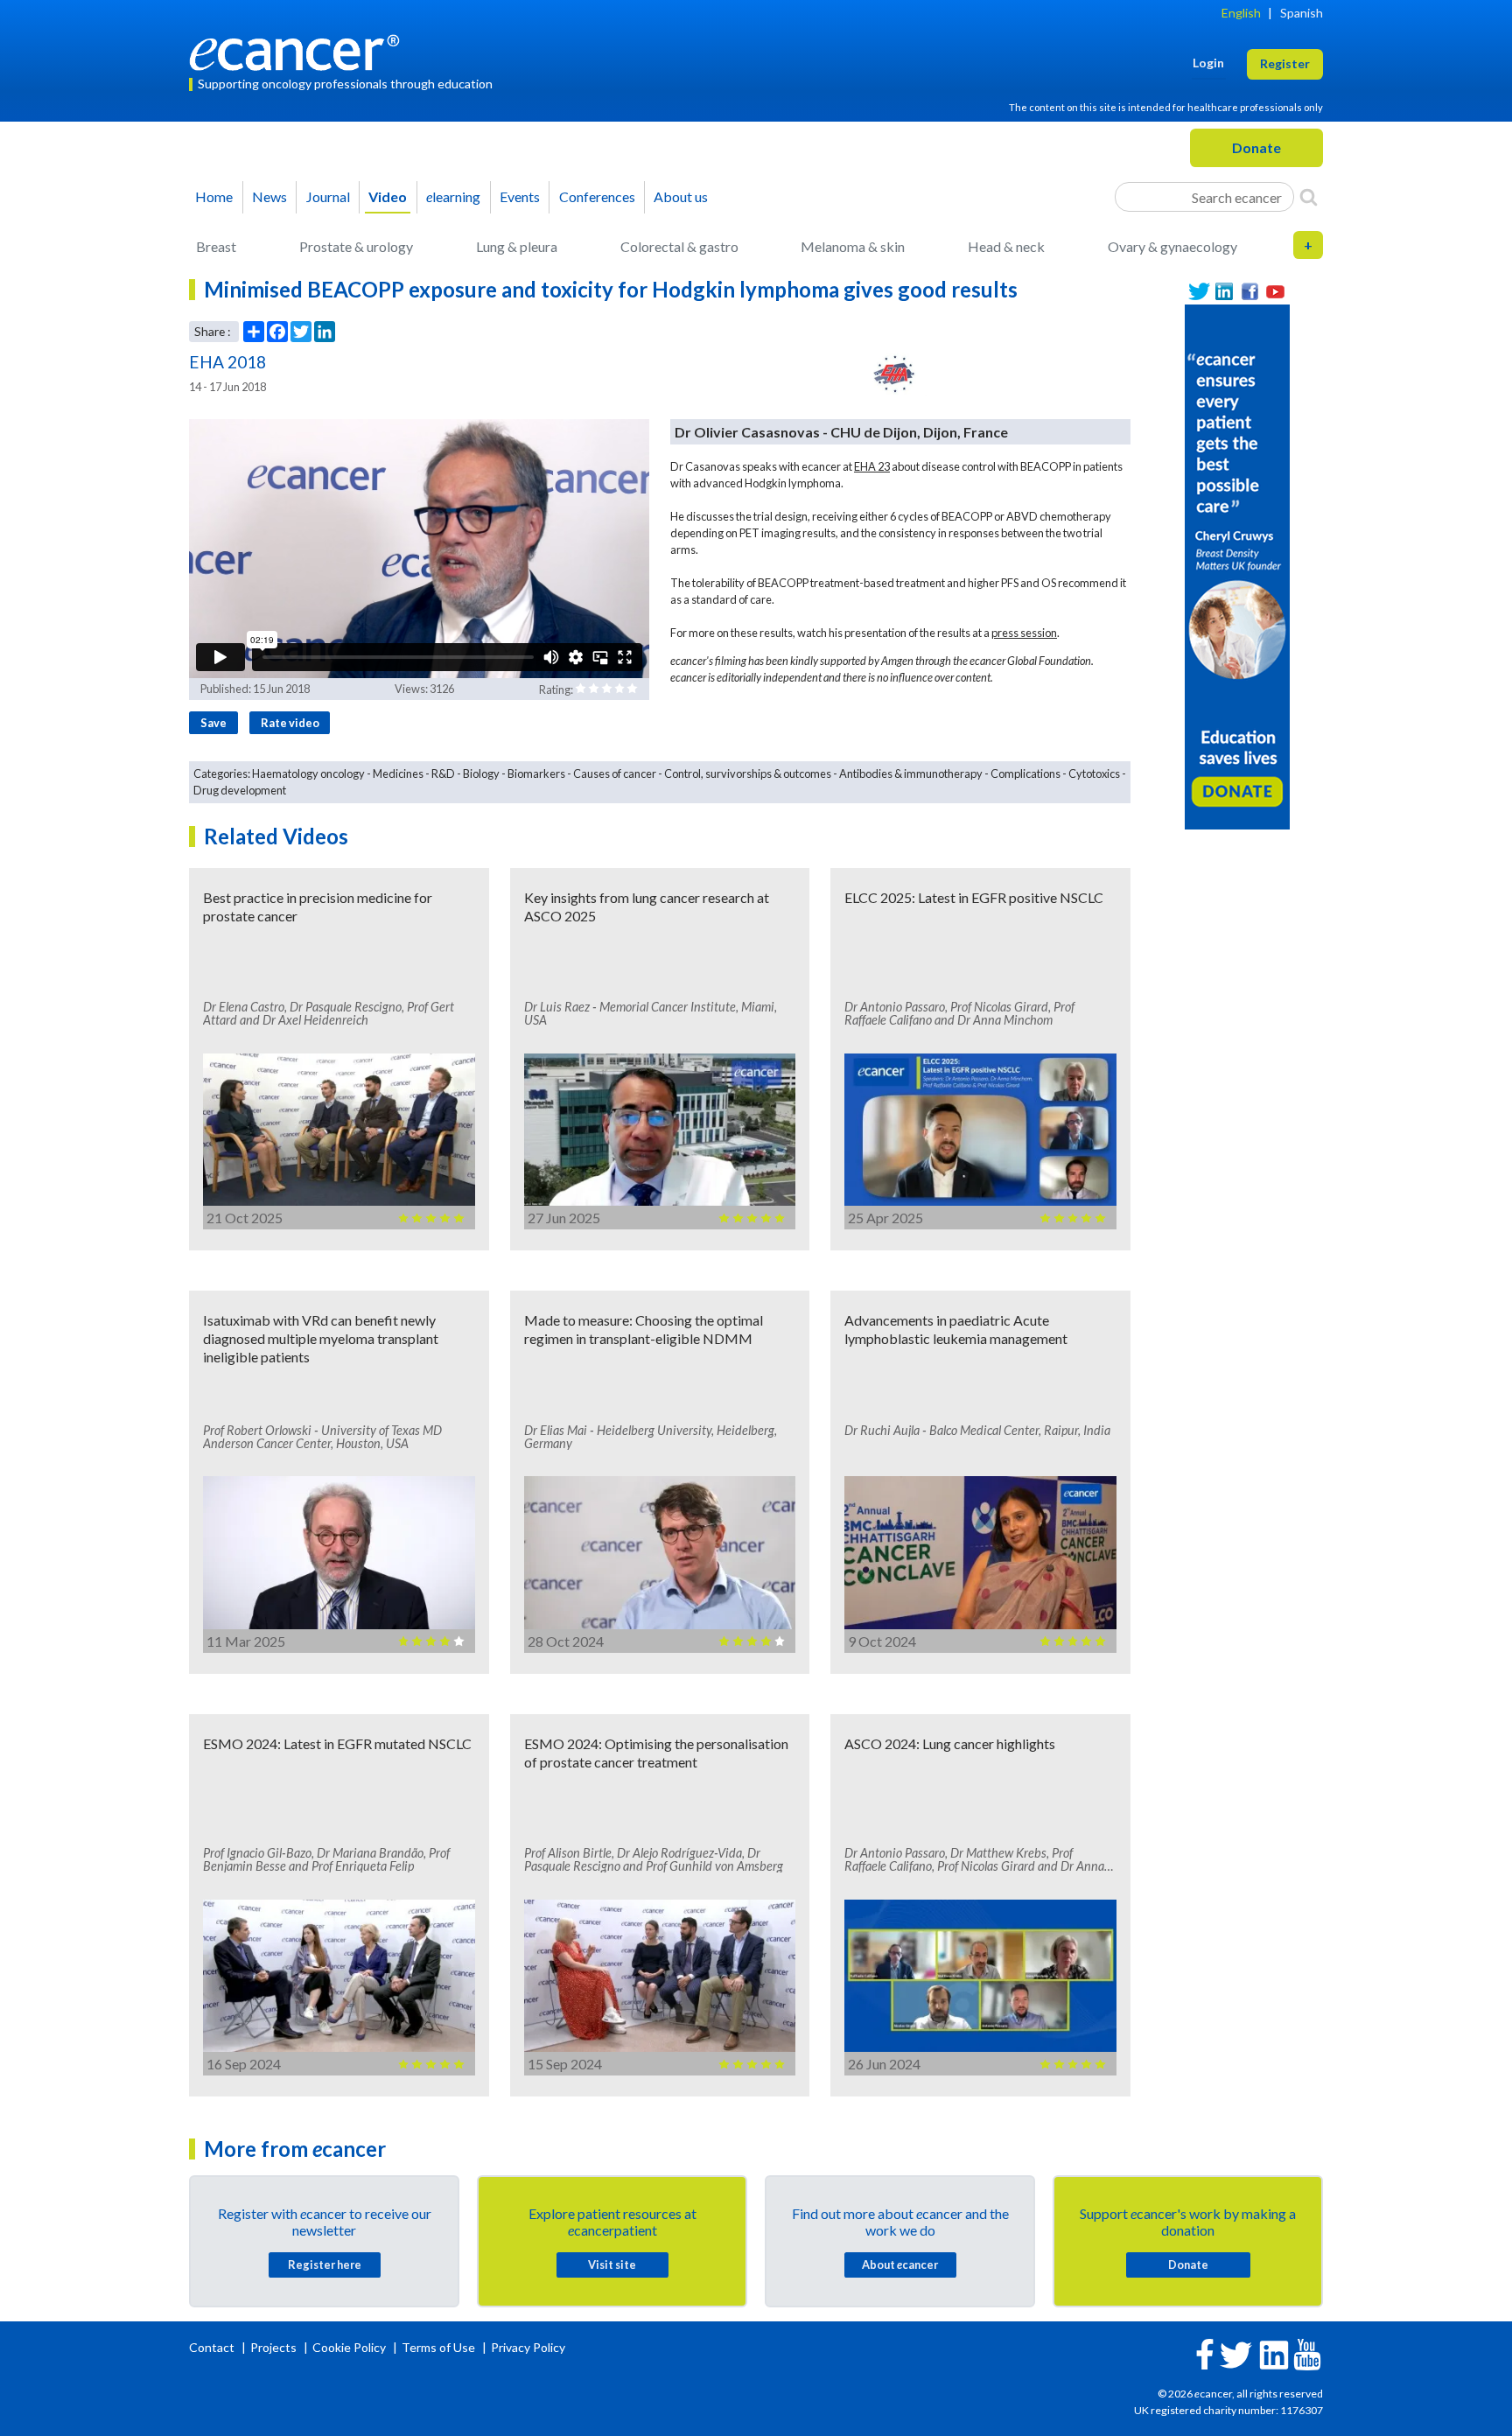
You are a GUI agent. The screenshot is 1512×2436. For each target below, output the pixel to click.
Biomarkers (536, 773)
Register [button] (1285, 63)
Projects (275, 2347)
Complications (1025, 773)
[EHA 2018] (895, 374)
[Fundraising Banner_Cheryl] (1237, 565)
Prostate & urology (356, 246)
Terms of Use (438, 2347)
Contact (213, 2347)
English (1241, 13)
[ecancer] (299, 50)
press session (1024, 633)
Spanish (1302, 13)
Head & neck (1006, 246)
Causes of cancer (615, 773)
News (269, 196)
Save (213, 723)
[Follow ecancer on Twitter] (1236, 2353)
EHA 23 (872, 466)
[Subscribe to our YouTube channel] (1275, 292)
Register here (325, 2264)
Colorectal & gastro (679, 246)
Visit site (612, 2264)
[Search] (1309, 197)
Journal (328, 196)
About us (681, 196)
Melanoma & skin (853, 246)
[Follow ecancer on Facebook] (1205, 2352)
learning (453, 196)
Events (520, 196)
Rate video (290, 723)
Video (388, 196)
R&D (443, 773)
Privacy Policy (528, 2347)
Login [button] (1208, 63)
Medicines (398, 773)
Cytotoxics (1094, 773)
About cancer (900, 2264)
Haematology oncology (308, 773)
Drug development (240, 790)
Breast (216, 246)
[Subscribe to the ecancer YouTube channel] (1307, 2352)
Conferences (597, 196)
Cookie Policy (349, 2347)
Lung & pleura (517, 246)
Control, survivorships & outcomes (748, 773)
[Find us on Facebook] (1250, 292)
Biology (481, 773)
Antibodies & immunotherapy (911, 773)
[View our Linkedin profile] (1225, 292)
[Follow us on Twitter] (1199, 292)
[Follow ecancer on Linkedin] (1274, 2353)
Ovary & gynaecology (1172, 246)
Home (214, 196)
